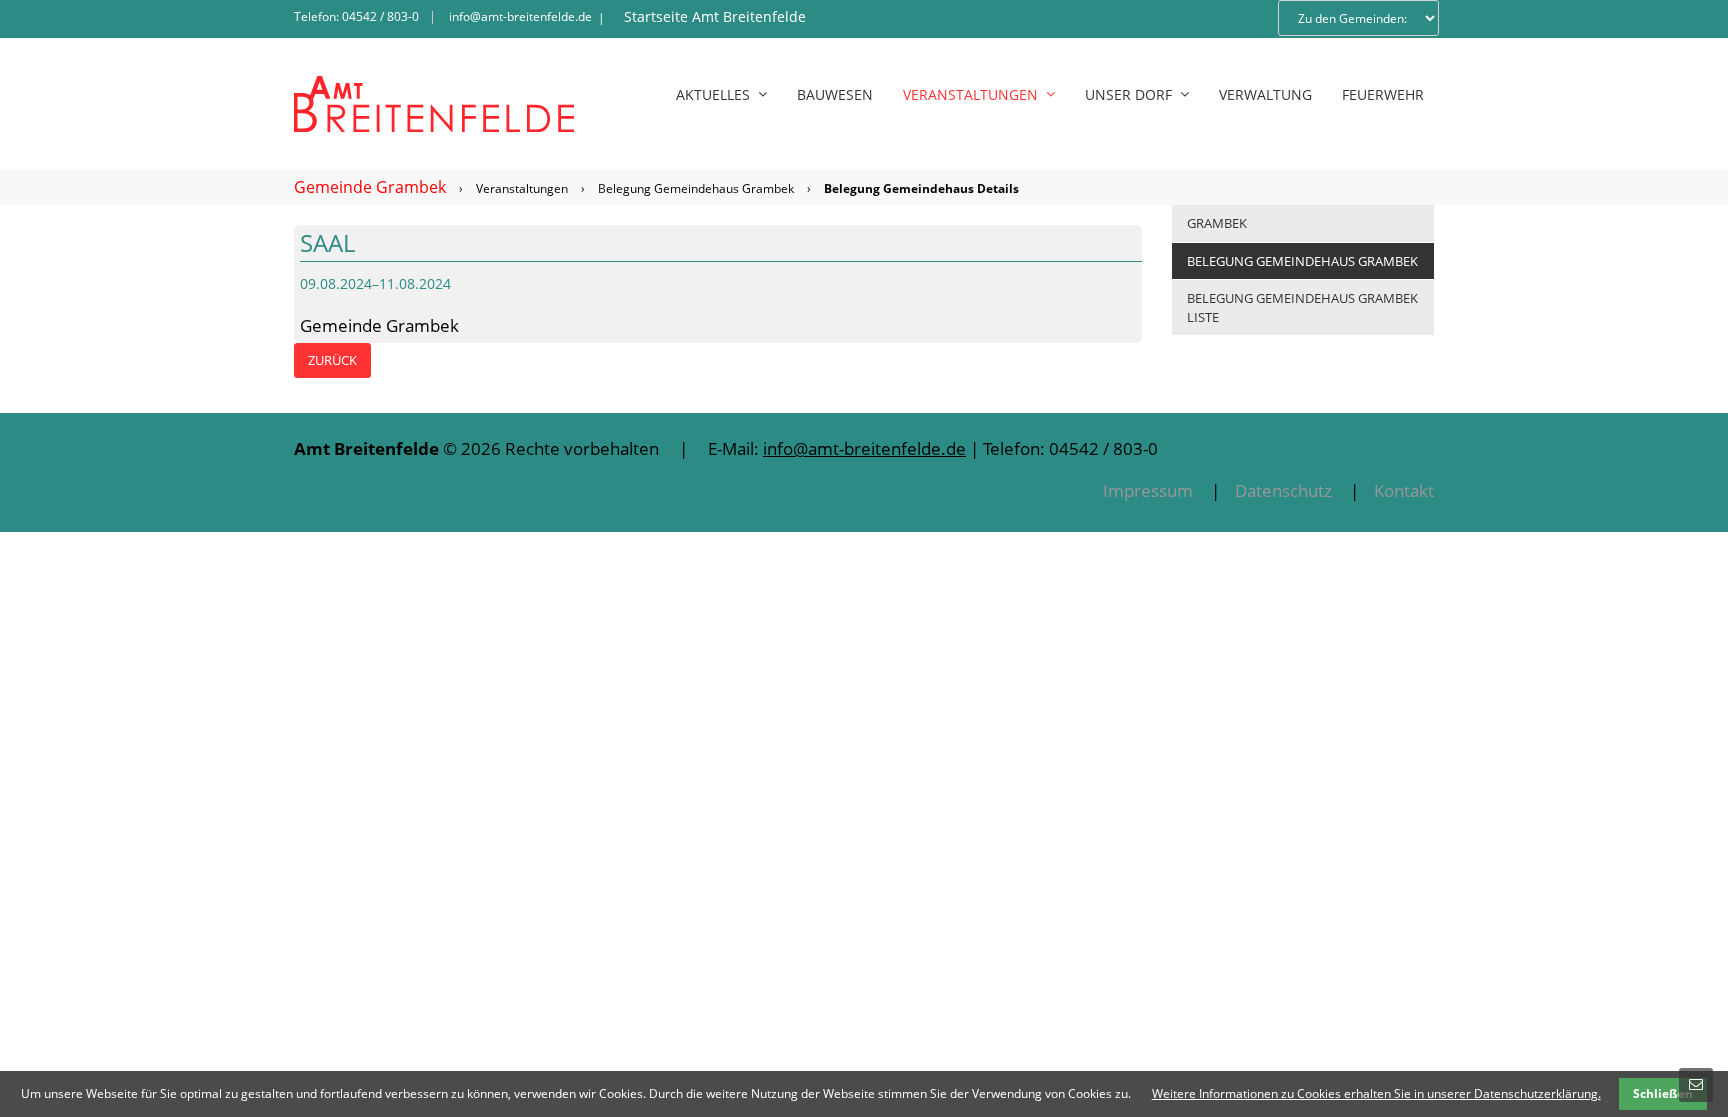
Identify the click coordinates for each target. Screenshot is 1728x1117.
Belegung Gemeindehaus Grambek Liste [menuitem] (1302, 307)
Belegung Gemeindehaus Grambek (696, 188)
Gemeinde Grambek (370, 187)
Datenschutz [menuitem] (1283, 490)
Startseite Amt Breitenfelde (715, 16)
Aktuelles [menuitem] (713, 94)
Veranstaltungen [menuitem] (970, 94)
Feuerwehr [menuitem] (1383, 94)
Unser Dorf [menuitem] (1128, 94)
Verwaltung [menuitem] (1265, 94)
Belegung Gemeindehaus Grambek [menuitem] (1302, 261)
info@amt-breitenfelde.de (520, 16)
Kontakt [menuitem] (1404, 490)
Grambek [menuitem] (1217, 223)
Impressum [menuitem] (1148, 490)
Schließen (1663, 1093)
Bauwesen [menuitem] (835, 94)
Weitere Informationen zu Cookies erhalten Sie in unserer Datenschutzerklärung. (1376, 1093)
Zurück (332, 360)
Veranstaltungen (522, 188)
